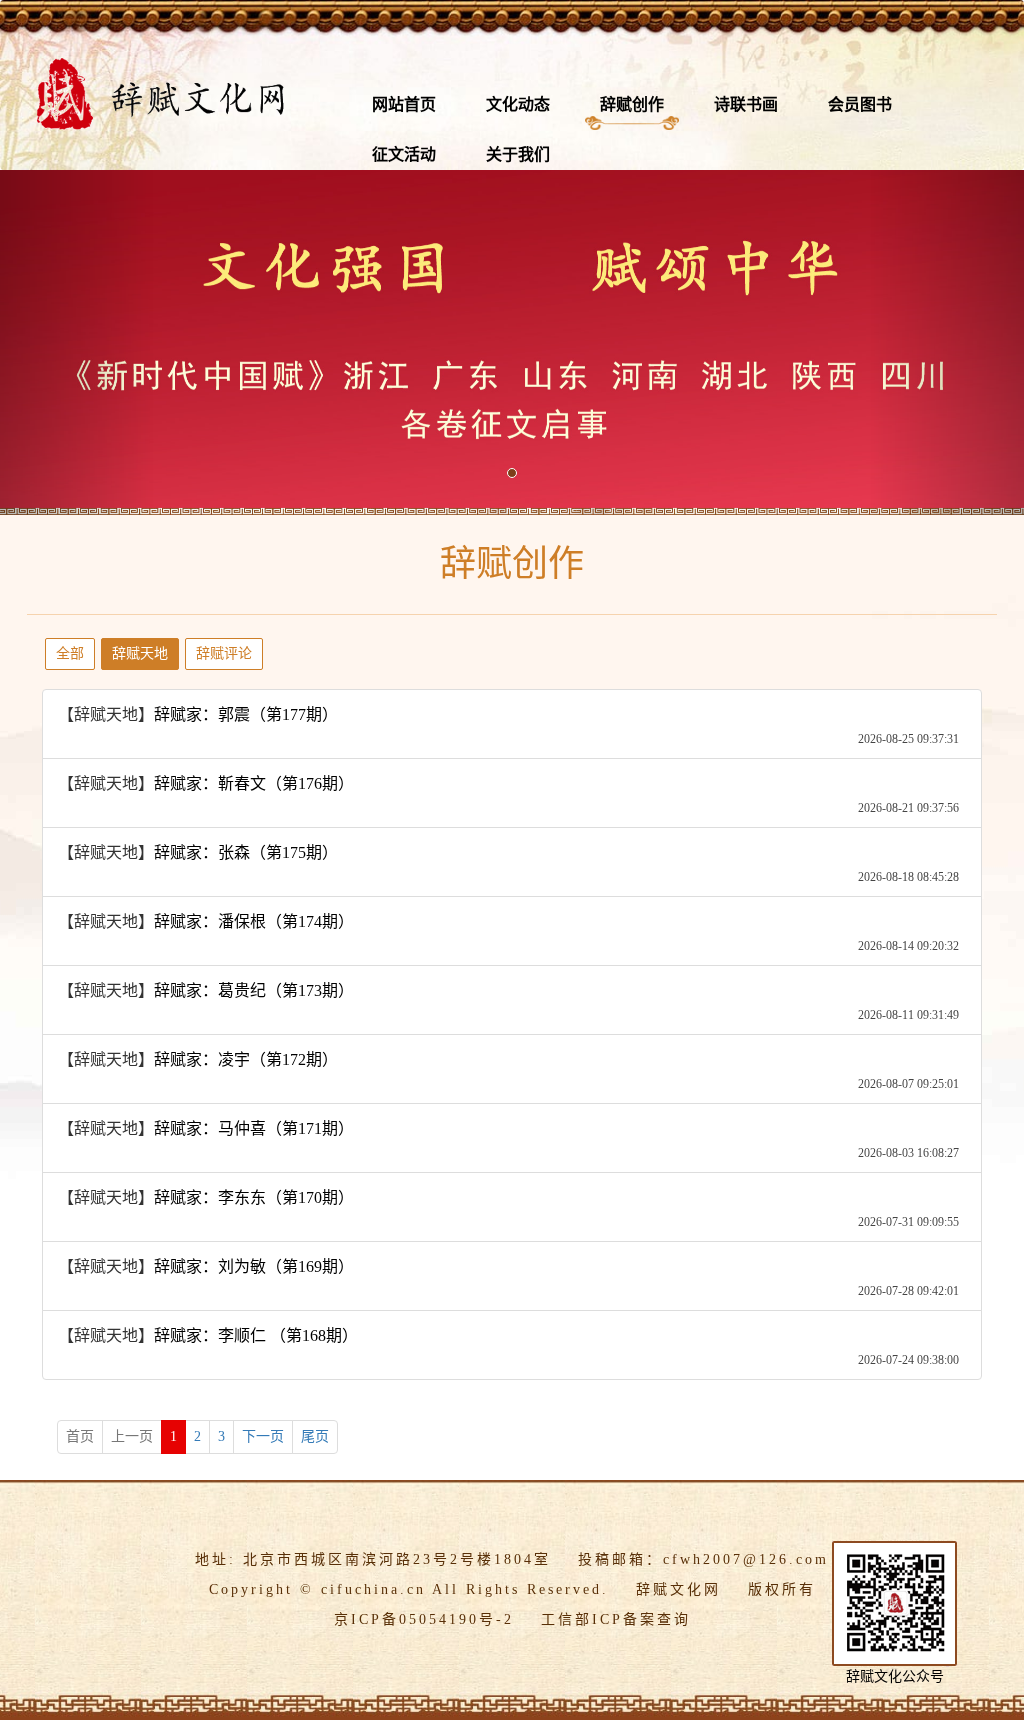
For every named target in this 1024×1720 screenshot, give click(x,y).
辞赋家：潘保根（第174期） (254, 921)
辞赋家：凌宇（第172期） (246, 1059)
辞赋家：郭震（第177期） (246, 714)
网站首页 (404, 104)
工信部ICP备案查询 (616, 1619)
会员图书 (860, 104)
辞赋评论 (224, 653)
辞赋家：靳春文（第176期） (254, 783)
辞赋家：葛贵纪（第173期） (254, 990)
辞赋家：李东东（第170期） (254, 1197)
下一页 (263, 1436)
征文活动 (404, 154)
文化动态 (518, 104)
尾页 (315, 1436)
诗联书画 (746, 104)
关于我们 (518, 154)
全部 (70, 653)
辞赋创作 (632, 104)
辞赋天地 (140, 653)
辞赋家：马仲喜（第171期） (254, 1128)
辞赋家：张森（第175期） (246, 852)
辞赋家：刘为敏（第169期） (254, 1266)
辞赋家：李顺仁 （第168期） (256, 1335)
